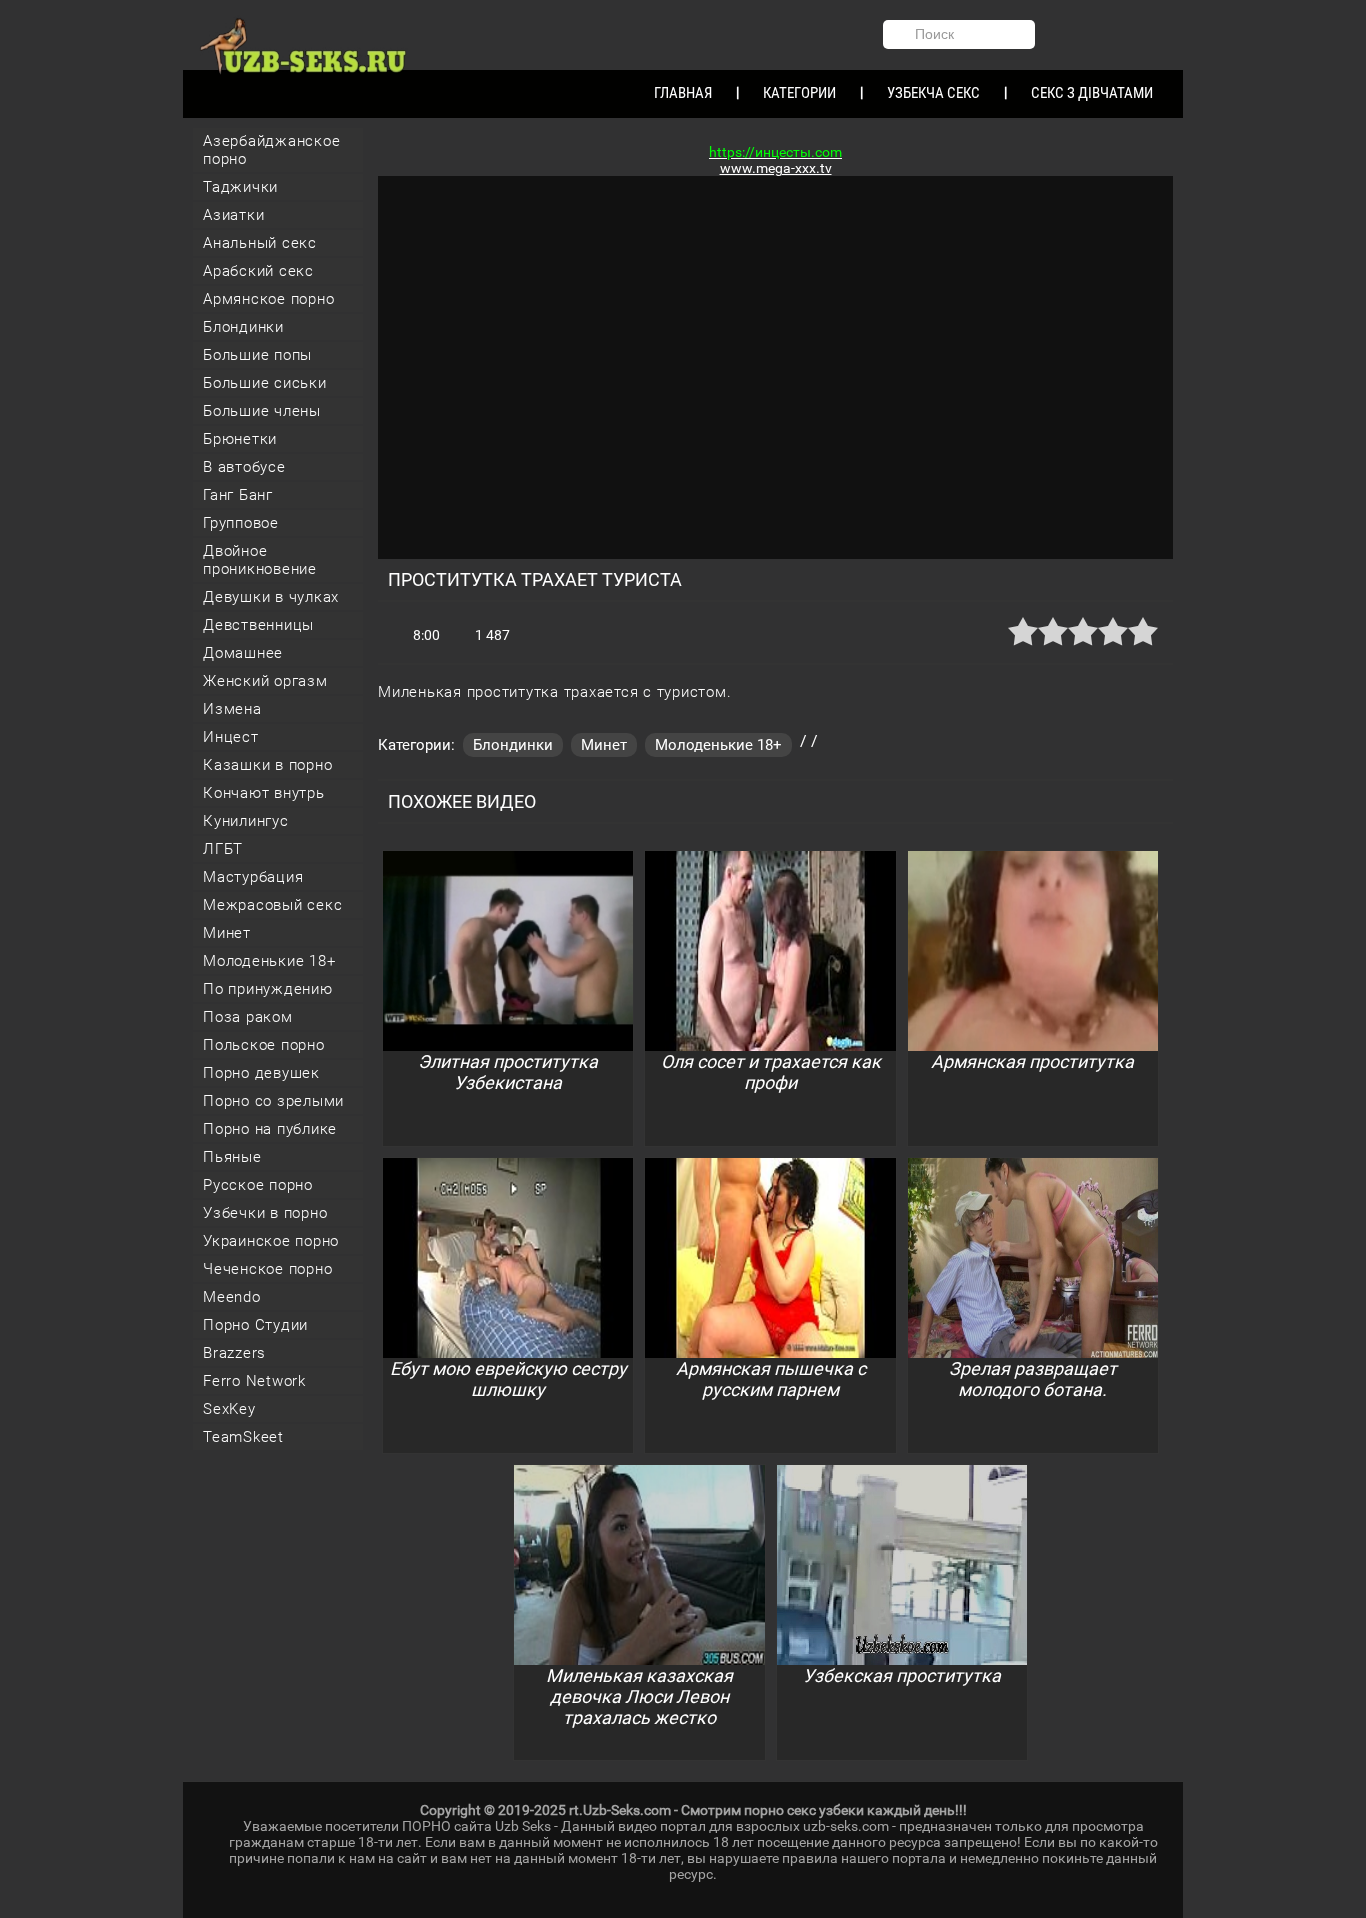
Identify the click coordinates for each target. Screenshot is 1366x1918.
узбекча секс (933, 93)
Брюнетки (240, 439)
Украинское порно (271, 1241)
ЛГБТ (223, 849)
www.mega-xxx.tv (776, 168)
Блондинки (243, 327)
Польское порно (264, 1045)
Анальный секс (260, 243)
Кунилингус (246, 821)
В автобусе (244, 467)
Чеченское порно (267, 1269)
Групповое (241, 523)
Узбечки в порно (265, 1213)
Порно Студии (255, 1325)
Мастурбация (253, 877)
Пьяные (232, 1157)
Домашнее (243, 653)
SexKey (229, 1409)
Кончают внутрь (264, 793)
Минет (227, 933)
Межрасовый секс (272, 905)
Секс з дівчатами (1092, 93)
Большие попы (257, 355)
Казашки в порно (267, 765)
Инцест (231, 737)
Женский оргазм (265, 681)
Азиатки (233, 215)
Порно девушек (261, 1073)
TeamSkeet (243, 1437)
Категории (799, 93)
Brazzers (234, 1353)
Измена (232, 709)
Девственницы (258, 625)
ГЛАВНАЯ (683, 93)
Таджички (240, 187)
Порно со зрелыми (273, 1101)
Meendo (232, 1297)
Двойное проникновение (260, 560)
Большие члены (262, 411)
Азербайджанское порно (271, 150)
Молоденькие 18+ (269, 961)
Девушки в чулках (271, 597)
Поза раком (248, 1017)
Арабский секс (258, 271)
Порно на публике (270, 1129)
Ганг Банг (238, 495)
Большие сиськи (265, 383)
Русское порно (258, 1185)
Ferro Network (254, 1381)
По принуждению (268, 989)
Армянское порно (268, 299)
